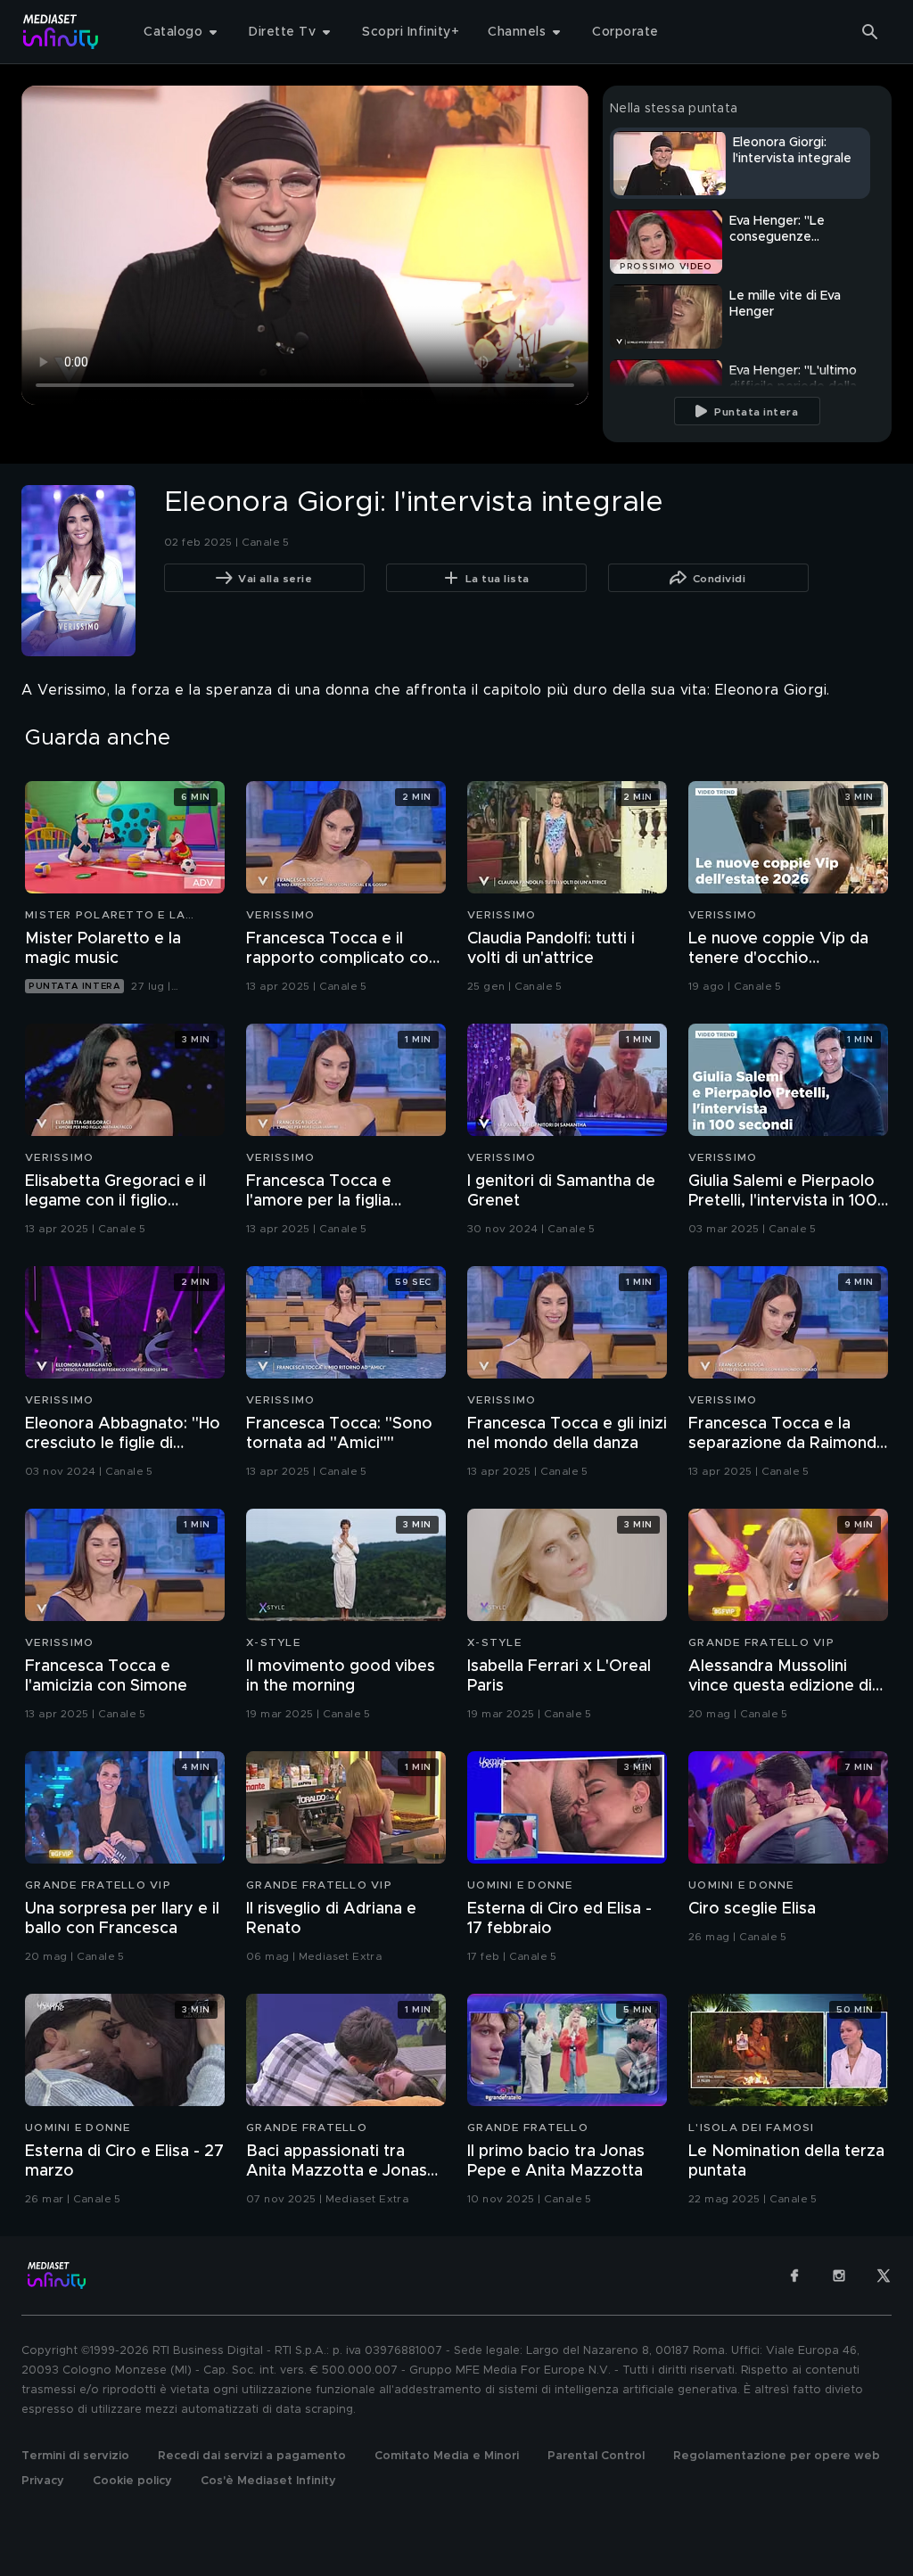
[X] (884, 2276)
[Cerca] (870, 32)
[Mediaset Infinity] (61, 32)
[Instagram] (839, 2276)
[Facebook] (794, 2276)
